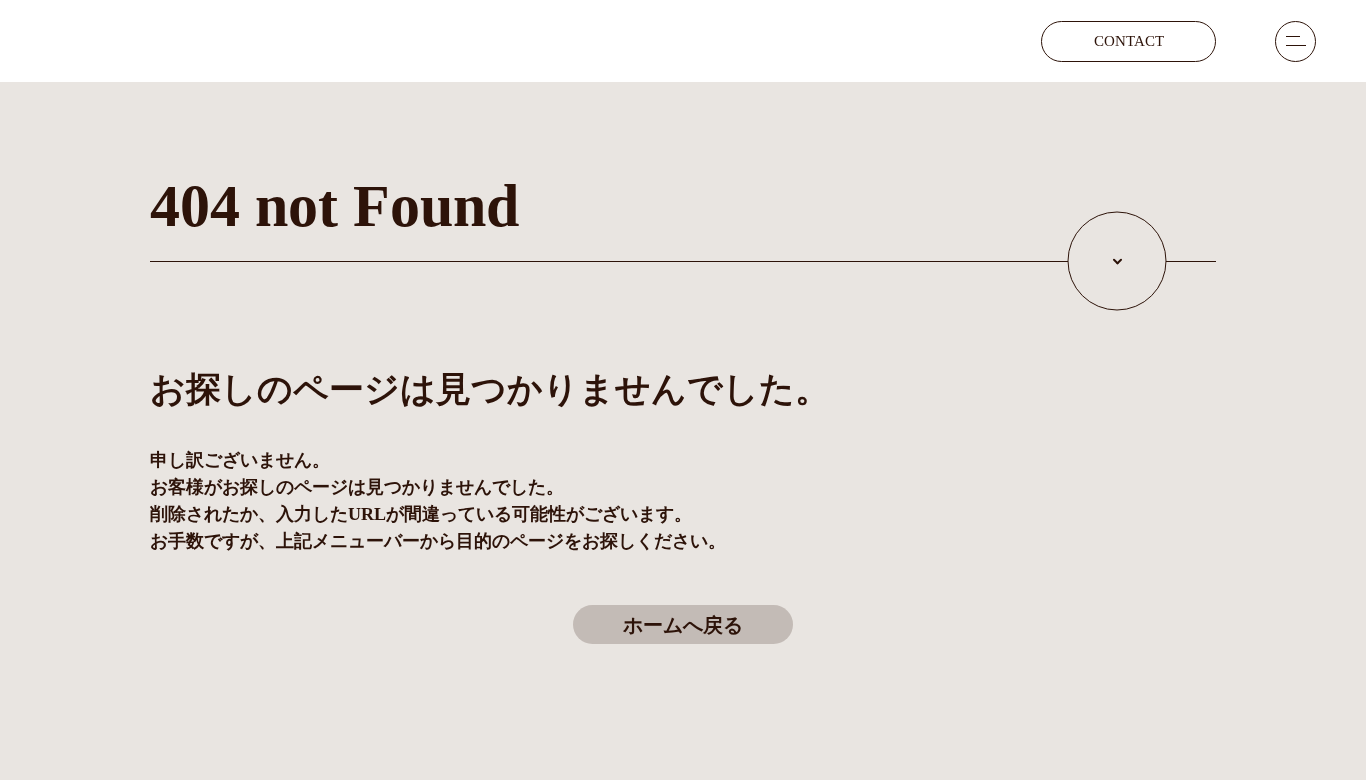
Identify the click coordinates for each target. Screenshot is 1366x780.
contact (1129, 41)
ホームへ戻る (683, 625)
